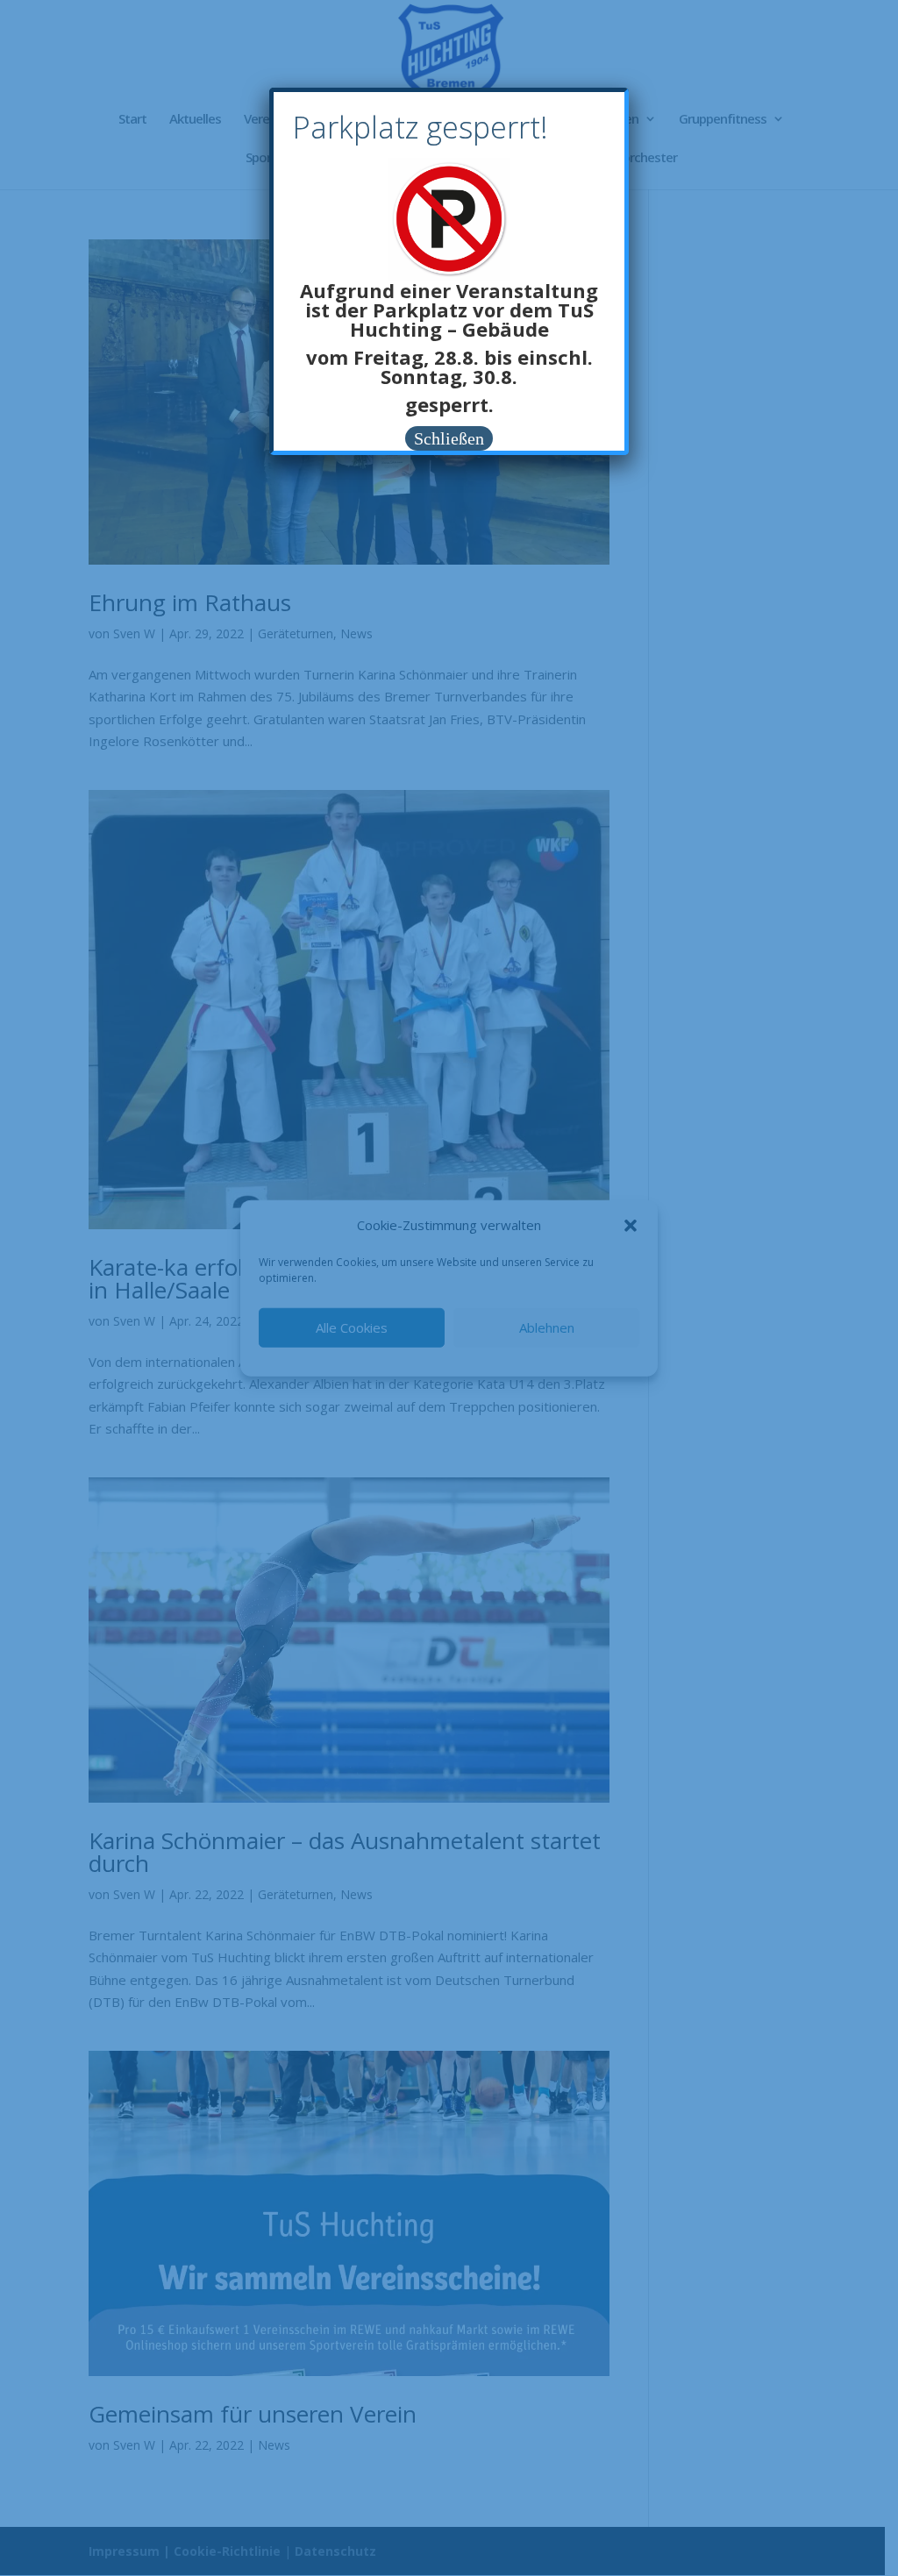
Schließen (449, 438)
